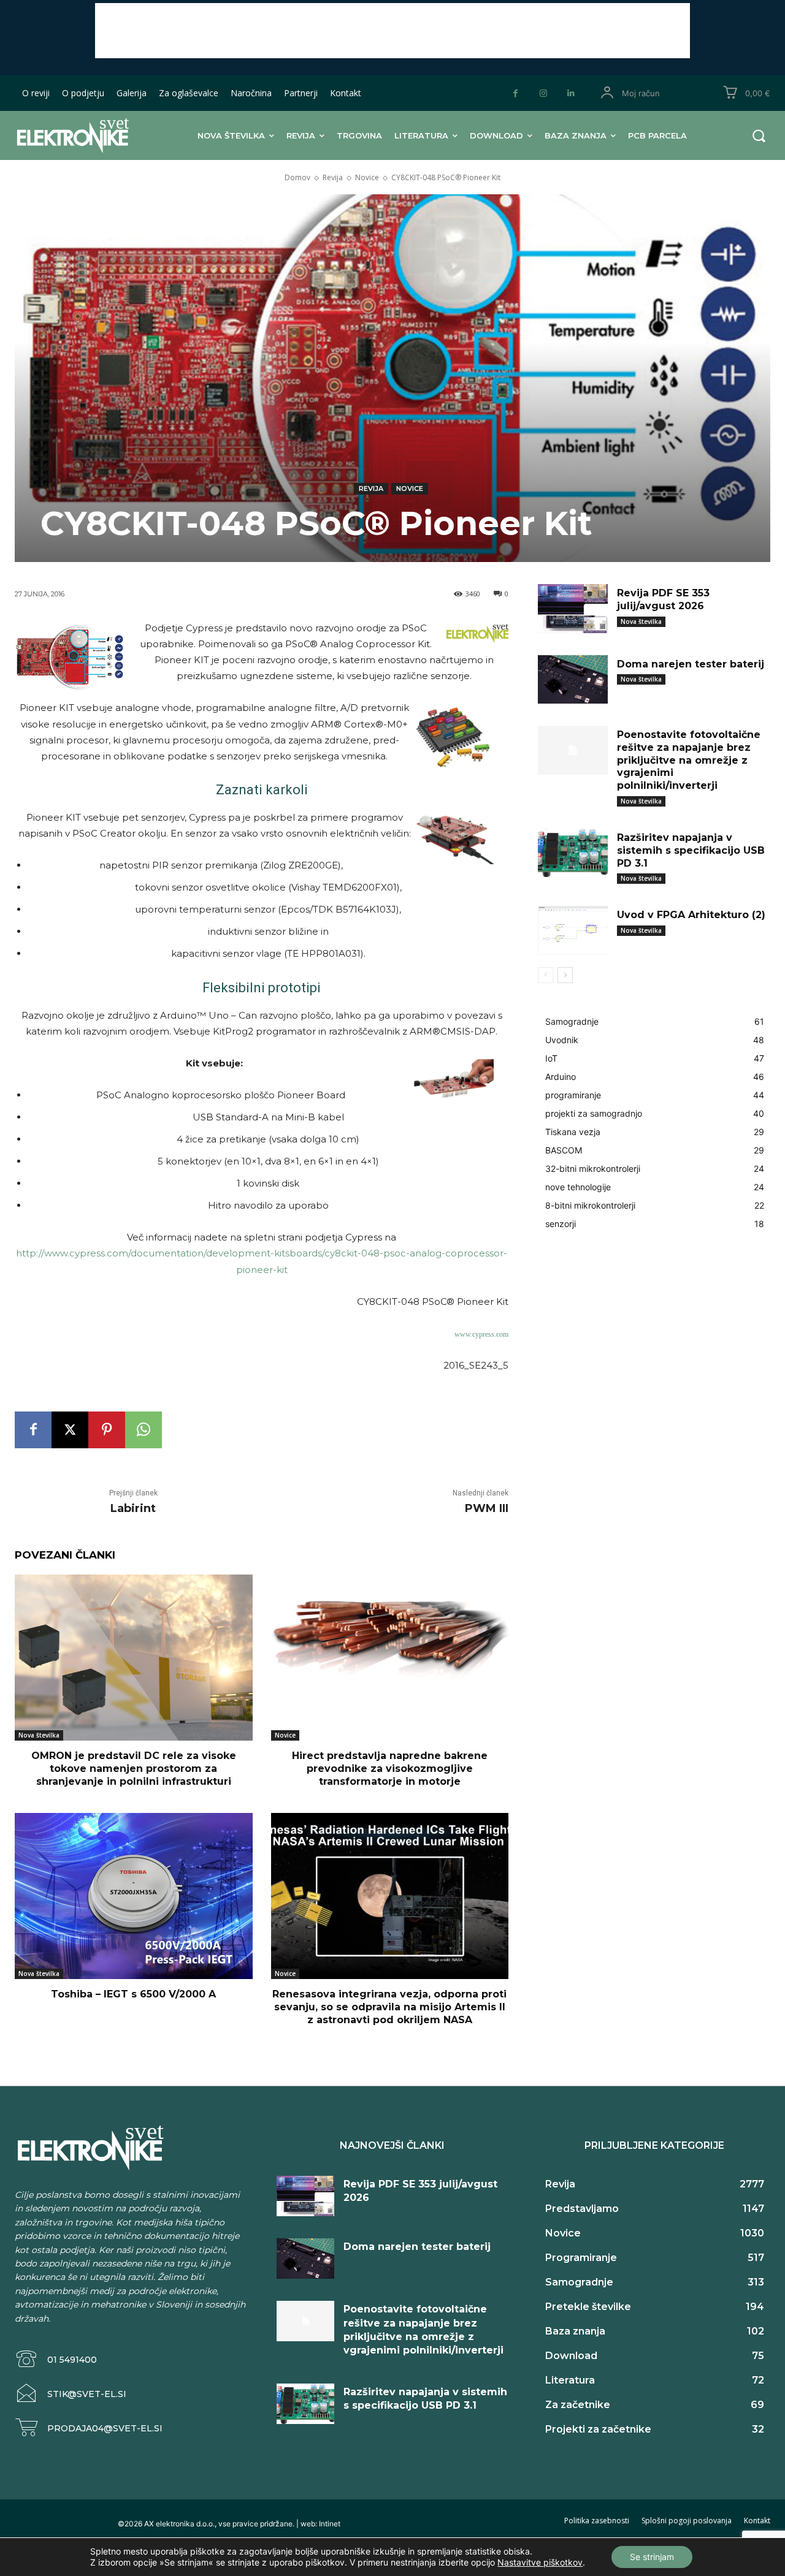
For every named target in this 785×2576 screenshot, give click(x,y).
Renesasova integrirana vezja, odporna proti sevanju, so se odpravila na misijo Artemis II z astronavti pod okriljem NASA (389, 2007)
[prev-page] (546, 975)
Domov (297, 177)
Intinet (330, 2524)
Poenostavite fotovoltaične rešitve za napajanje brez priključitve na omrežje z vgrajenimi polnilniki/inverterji (689, 760)
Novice (367, 177)
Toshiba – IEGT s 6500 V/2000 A (133, 1994)
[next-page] (565, 975)
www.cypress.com (481, 1334)
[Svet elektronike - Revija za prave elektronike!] (83, 135)
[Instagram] (543, 93)
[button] (759, 135)
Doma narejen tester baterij (691, 664)
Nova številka (39, 1735)
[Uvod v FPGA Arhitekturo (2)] (573, 930)
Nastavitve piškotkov (540, 2562)
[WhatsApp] (144, 1430)
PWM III (487, 1508)
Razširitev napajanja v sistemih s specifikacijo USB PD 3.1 (691, 850)
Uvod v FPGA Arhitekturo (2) (691, 915)
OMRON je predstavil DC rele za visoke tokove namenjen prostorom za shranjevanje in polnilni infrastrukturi (134, 1769)
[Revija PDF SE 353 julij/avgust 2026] (573, 609)
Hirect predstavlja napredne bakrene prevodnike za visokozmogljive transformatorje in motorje (390, 1769)
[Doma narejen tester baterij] (573, 680)
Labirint (133, 1508)
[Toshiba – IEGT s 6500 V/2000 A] (134, 1896)
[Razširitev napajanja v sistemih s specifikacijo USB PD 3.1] (573, 853)
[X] (70, 1430)
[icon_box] (56, 2359)
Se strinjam (652, 2557)
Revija (333, 177)
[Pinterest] (107, 1430)
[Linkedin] (571, 93)
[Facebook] (515, 93)
